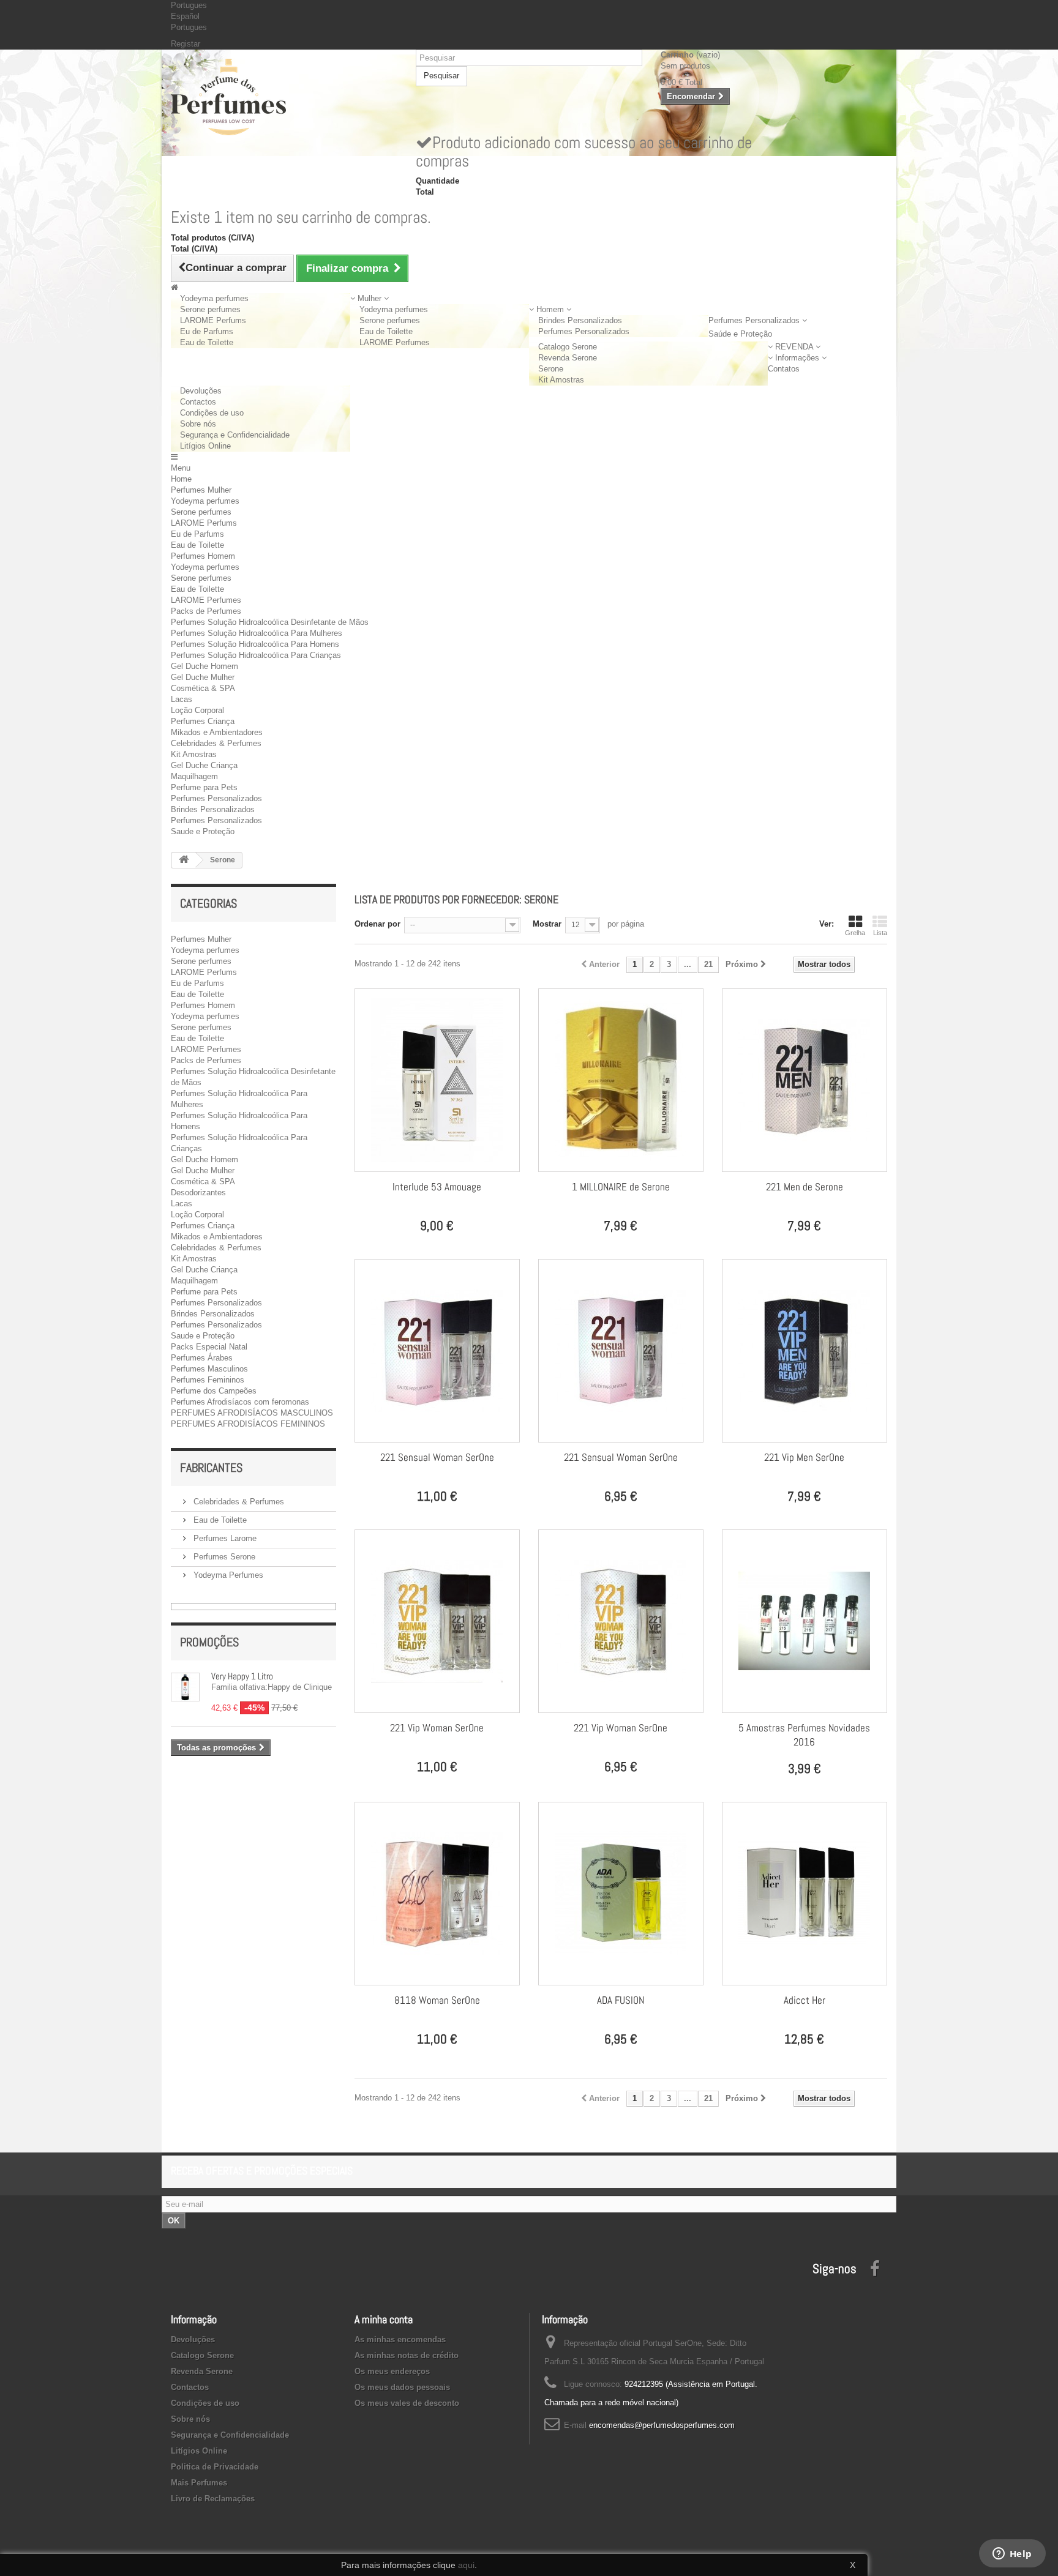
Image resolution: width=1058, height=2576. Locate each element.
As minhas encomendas (400, 2339)
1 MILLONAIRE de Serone (621, 1187)
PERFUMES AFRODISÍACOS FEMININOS (248, 1424)
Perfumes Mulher (201, 490)
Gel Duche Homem (204, 666)
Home (181, 479)
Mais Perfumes (199, 2483)
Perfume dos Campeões (214, 1391)
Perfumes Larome (224, 1538)
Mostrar (547, 924)
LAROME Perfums (213, 320)
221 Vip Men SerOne (804, 1457)
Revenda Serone (568, 358)
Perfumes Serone (223, 1557)
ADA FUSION (621, 2000)
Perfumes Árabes (202, 1358)
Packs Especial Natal (209, 1347)
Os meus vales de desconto (407, 2403)
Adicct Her (805, 2000)
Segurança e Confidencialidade (235, 435)
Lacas (182, 699)
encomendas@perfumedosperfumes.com (662, 2425)
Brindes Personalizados (580, 320)
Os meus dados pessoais (402, 2387)
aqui (466, 2565)
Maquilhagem (194, 776)
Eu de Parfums (207, 331)
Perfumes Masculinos (209, 1369)
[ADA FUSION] (621, 1894)
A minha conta (384, 2319)
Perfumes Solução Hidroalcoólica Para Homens (255, 644)
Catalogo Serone (568, 347)
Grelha (855, 933)
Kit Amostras (561, 380)
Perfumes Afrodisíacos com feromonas (240, 1402)
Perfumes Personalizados (584, 331)
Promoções (209, 1642)
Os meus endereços (392, 2371)
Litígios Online (205, 446)
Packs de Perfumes (206, 611)
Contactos (198, 402)
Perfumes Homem (203, 556)
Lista (880, 933)
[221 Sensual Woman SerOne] (437, 1351)
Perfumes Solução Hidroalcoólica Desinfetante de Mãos (270, 622)
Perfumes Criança (203, 721)
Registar (186, 44)
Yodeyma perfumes (214, 298)
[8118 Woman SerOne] (437, 1894)
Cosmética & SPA (203, 688)
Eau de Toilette (207, 342)
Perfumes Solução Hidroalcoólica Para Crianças (256, 655)
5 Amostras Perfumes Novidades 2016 (804, 1735)
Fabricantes (211, 1468)
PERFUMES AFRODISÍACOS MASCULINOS (252, 1413)
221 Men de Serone (805, 1187)
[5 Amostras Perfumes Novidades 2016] (805, 1621)
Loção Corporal (197, 710)
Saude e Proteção (203, 831)
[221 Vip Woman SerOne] (437, 1621)
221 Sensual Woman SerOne (437, 1457)
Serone (551, 369)
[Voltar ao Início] (184, 860)
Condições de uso (212, 413)
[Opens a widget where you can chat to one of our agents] (1012, 2555)
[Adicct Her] (805, 1894)
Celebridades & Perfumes (216, 743)
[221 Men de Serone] (805, 1080)
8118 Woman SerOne (437, 2000)
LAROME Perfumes (395, 342)
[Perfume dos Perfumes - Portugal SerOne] (284, 97)
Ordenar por (377, 924)
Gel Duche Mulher (203, 677)
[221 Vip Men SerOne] (805, 1351)
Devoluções (201, 391)
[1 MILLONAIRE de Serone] (621, 1080)
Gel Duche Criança (204, 765)
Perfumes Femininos (208, 1380)
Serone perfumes (210, 309)
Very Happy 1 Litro (242, 1676)
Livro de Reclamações (213, 2499)
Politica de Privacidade (215, 2467)
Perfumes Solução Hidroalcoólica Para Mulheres (257, 633)
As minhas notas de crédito (407, 2355)
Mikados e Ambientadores (217, 732)
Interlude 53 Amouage (437, 1187)
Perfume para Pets (204, 787)
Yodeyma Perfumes (227, 1575)
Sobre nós (198, 424)
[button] (370, 298)
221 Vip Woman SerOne (437, 1728)
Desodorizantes (198, 1193)
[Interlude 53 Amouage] (437, 1080)
